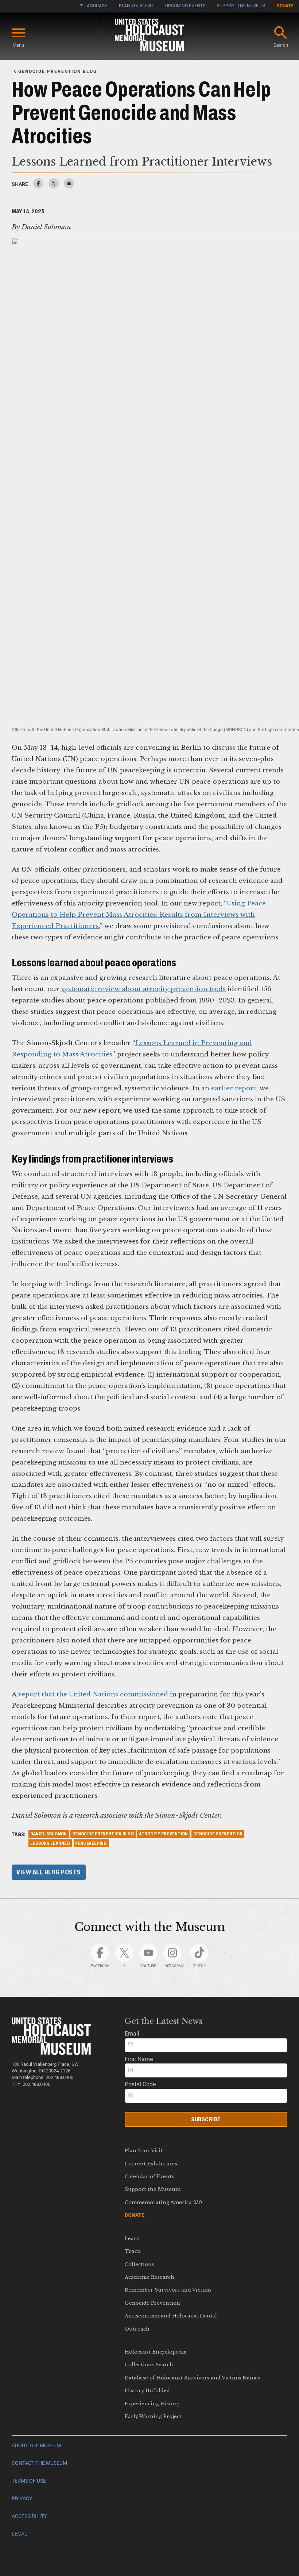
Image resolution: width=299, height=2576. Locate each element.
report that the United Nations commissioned (93, 1694)
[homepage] (149, 36)
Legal (20, 2534)
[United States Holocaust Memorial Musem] (51, 2053)
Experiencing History (152, 2404)
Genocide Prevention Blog (103, 1834)
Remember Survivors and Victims (168, 2290)
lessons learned (50, 1843)
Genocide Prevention (152, 2303)
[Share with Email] (69, 187)
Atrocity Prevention (163, 1834)
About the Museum (36, 2446)
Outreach (137, 2329)
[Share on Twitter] (54, 187)
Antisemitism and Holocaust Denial (171, 2316)
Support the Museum (241, 6)
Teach (133, 2251)
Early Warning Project (153, 2416)
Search (281, 45)
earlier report (234, 1088)
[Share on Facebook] (38, 187)
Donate (285, 6)
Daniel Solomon (49, 1834)
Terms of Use (29, 2481)
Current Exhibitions (151, 2164)
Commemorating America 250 (163, 2202)
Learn (132, 2239)
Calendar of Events (149, 2177)
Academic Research (149, 2277)
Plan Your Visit (136, 6)
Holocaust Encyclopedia (156, 2352)
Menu (18, 45)
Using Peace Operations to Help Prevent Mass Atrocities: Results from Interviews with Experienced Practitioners (139, 915)
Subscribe (206, 2119)
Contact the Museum (39, 2463)
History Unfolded (147, 2391)
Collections (139, 2264)
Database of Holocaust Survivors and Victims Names (192, 2378)
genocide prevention (218, 1834)
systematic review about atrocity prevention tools (143, 989)
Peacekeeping (91, 1843)
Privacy (22, 2499)
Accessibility (29, 2516)
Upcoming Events (185, 6)
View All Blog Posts (49, 1872)
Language (96, 6)
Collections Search (149, 2365)
